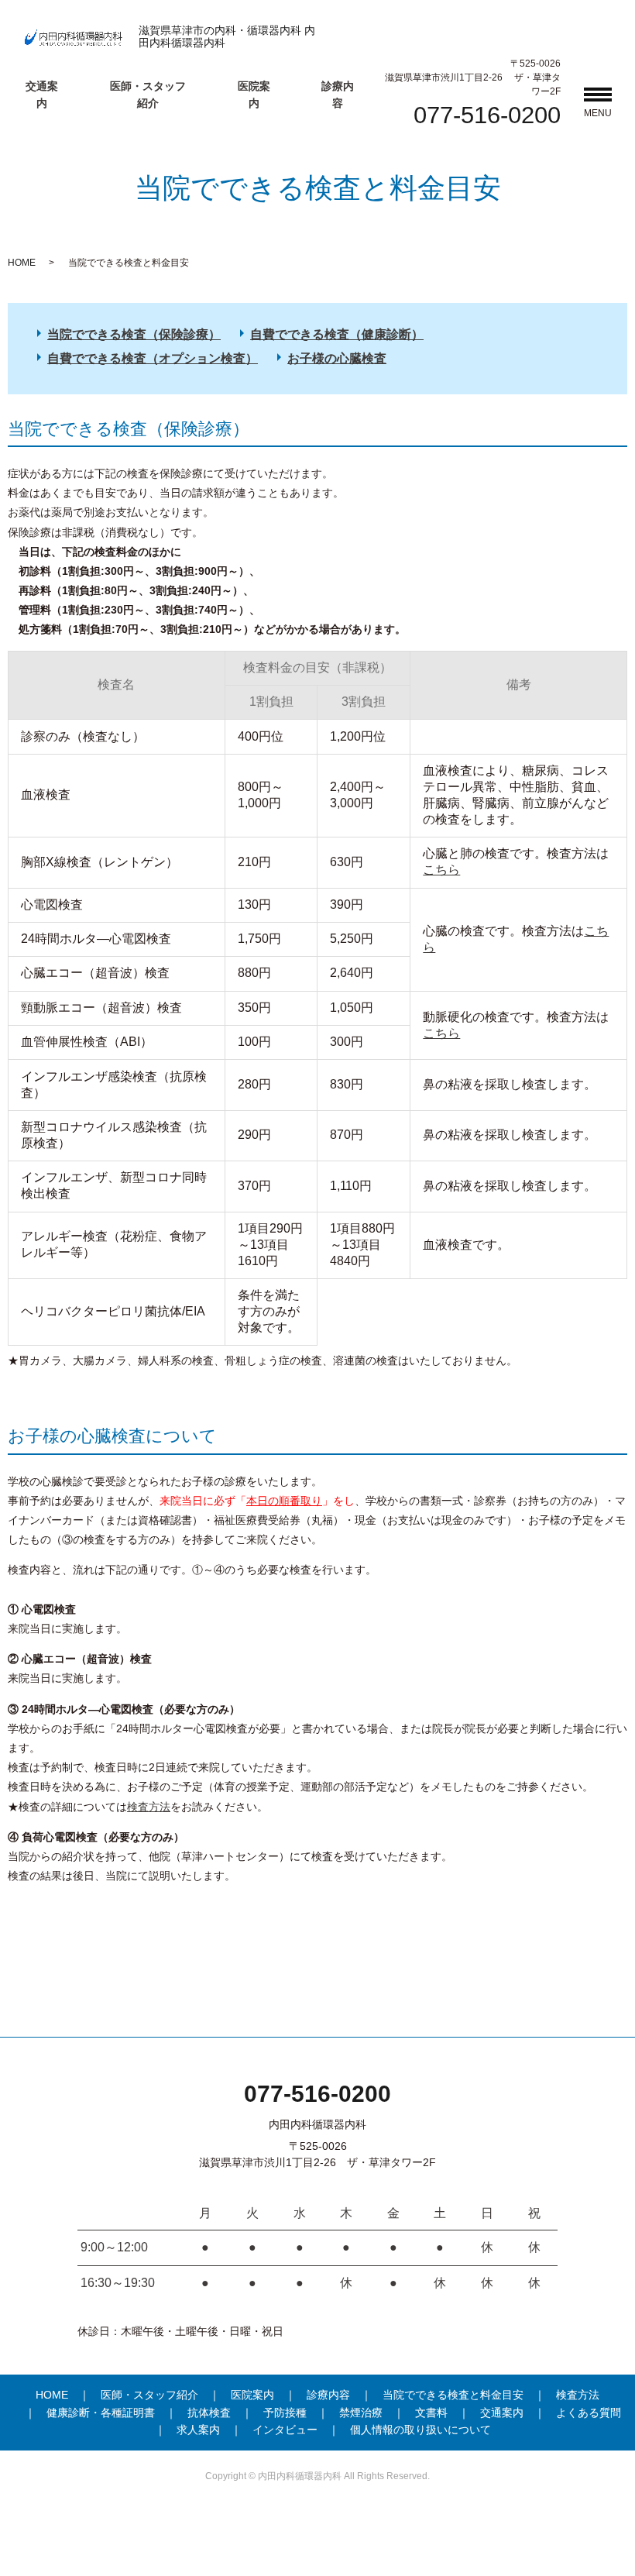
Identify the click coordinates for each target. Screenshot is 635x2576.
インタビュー (285, 2430)
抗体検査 (209, 2413)
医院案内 (252, 2395)
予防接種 (285, 2413)
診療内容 (328, 2395)
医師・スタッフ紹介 (149, 2395)
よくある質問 (589, 2413)
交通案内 (502, 2413)
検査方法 (149, 1807)
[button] (598, 97)
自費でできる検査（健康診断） (337, 334)
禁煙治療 (361, 2413)
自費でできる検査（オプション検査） (153, 358)
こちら (441, 870)
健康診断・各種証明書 (101, 2413)
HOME (22, 263)
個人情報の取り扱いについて (420, 2430)
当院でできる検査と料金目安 (453, 2395)
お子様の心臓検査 (337, 358)
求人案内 (198, 2430)
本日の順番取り (284, 1501)
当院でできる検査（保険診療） (134, 334)
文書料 (431, 2413)
